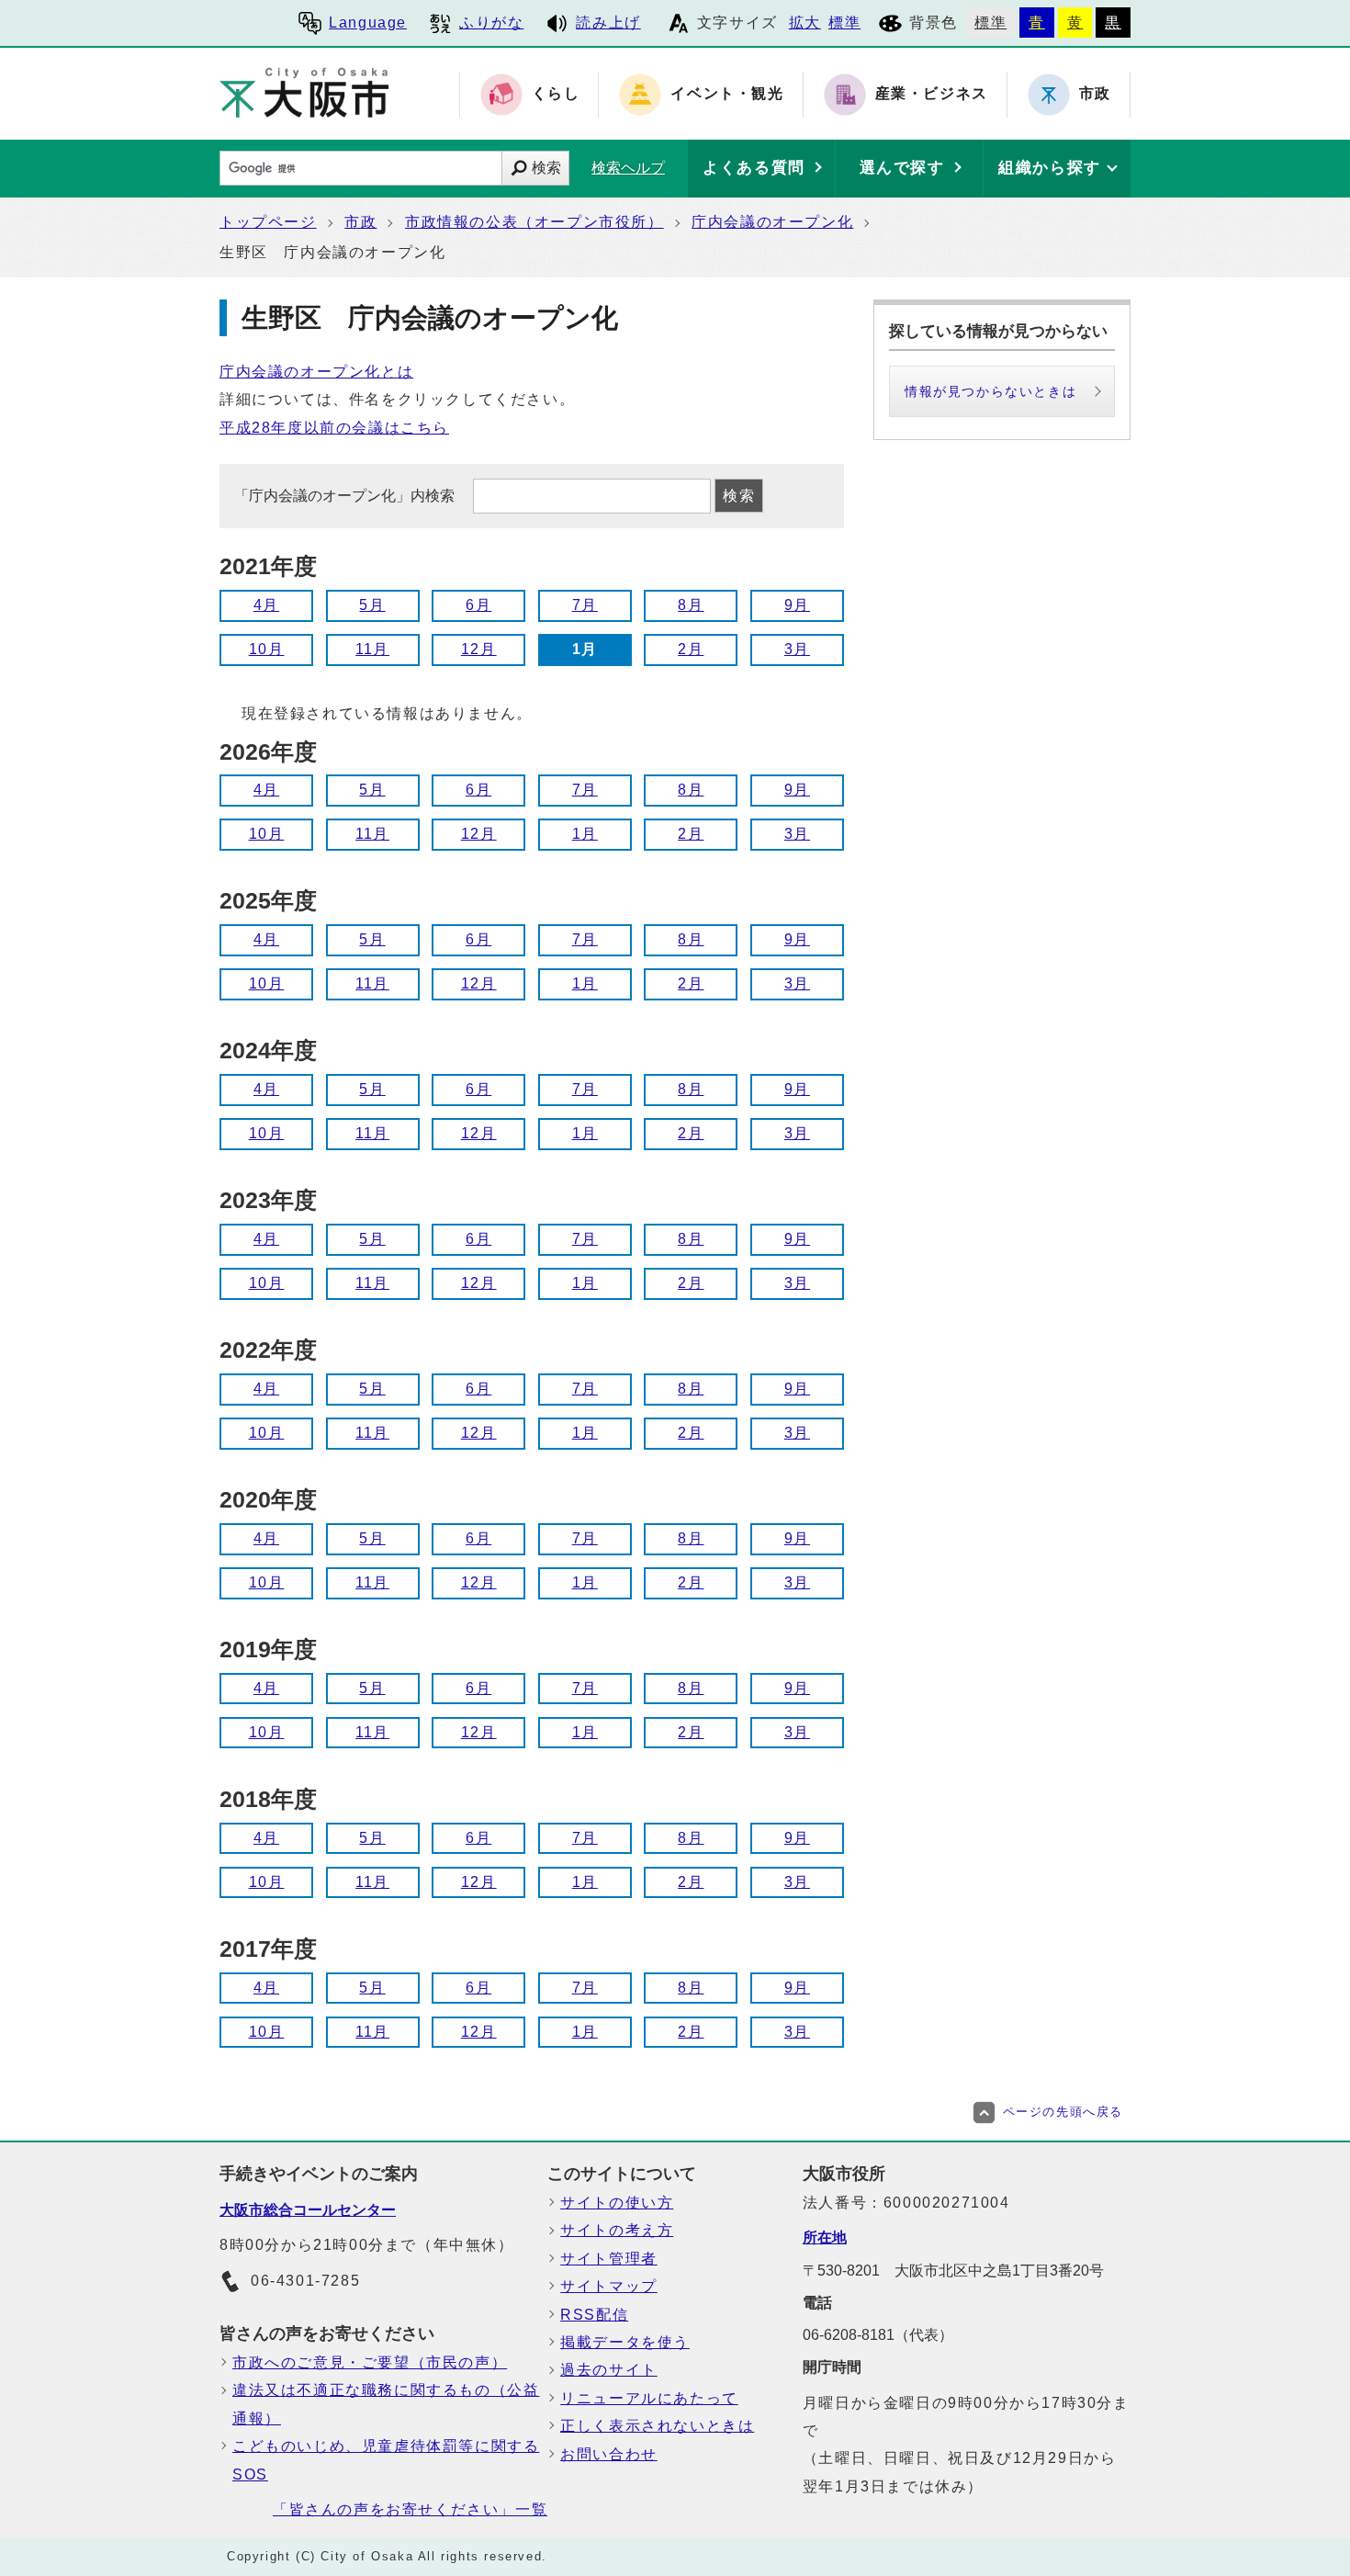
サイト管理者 (609, 2259)
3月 (797, 649)
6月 (478, 605)
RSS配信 (594, 2315)
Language (368, 23)
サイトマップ (609, 2286)
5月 (372, 605)
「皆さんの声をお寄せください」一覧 (410, 2509)
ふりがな (491, 23)
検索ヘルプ (628, 168)
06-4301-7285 (305, 2281)
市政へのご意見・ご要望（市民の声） (370, 2362)
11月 (372, 649)
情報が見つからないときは (990, 391)
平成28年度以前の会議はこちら (334, 428)
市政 (360, 222)
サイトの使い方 (617, 2203)
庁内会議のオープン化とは (316, 372)
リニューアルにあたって (649, 2398)
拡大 (805, 23)
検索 (546, 168)
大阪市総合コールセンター (308, 2210)
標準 (844, 23)
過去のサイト (609, 2370)
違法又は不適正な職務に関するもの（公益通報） (386, 2404)
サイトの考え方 (617, 2230)
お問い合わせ (609, 2454)
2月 (691, 649)
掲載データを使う (625, 2342)
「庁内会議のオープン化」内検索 (346, 496)
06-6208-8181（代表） (878, 2335)
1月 (585, 834)
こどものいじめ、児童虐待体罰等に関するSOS (386, 2460)
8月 (691, 605)
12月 (479, 649)
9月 (797, 605)
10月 (267, 649)
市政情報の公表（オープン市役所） (534, 222)
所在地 (825, 2237)
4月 (266, 605)
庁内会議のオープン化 (772, 222)
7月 (585, 605)
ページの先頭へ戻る (1063, 2112)
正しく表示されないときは (657, 2426)
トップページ (268, 222)
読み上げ (608, 23)
